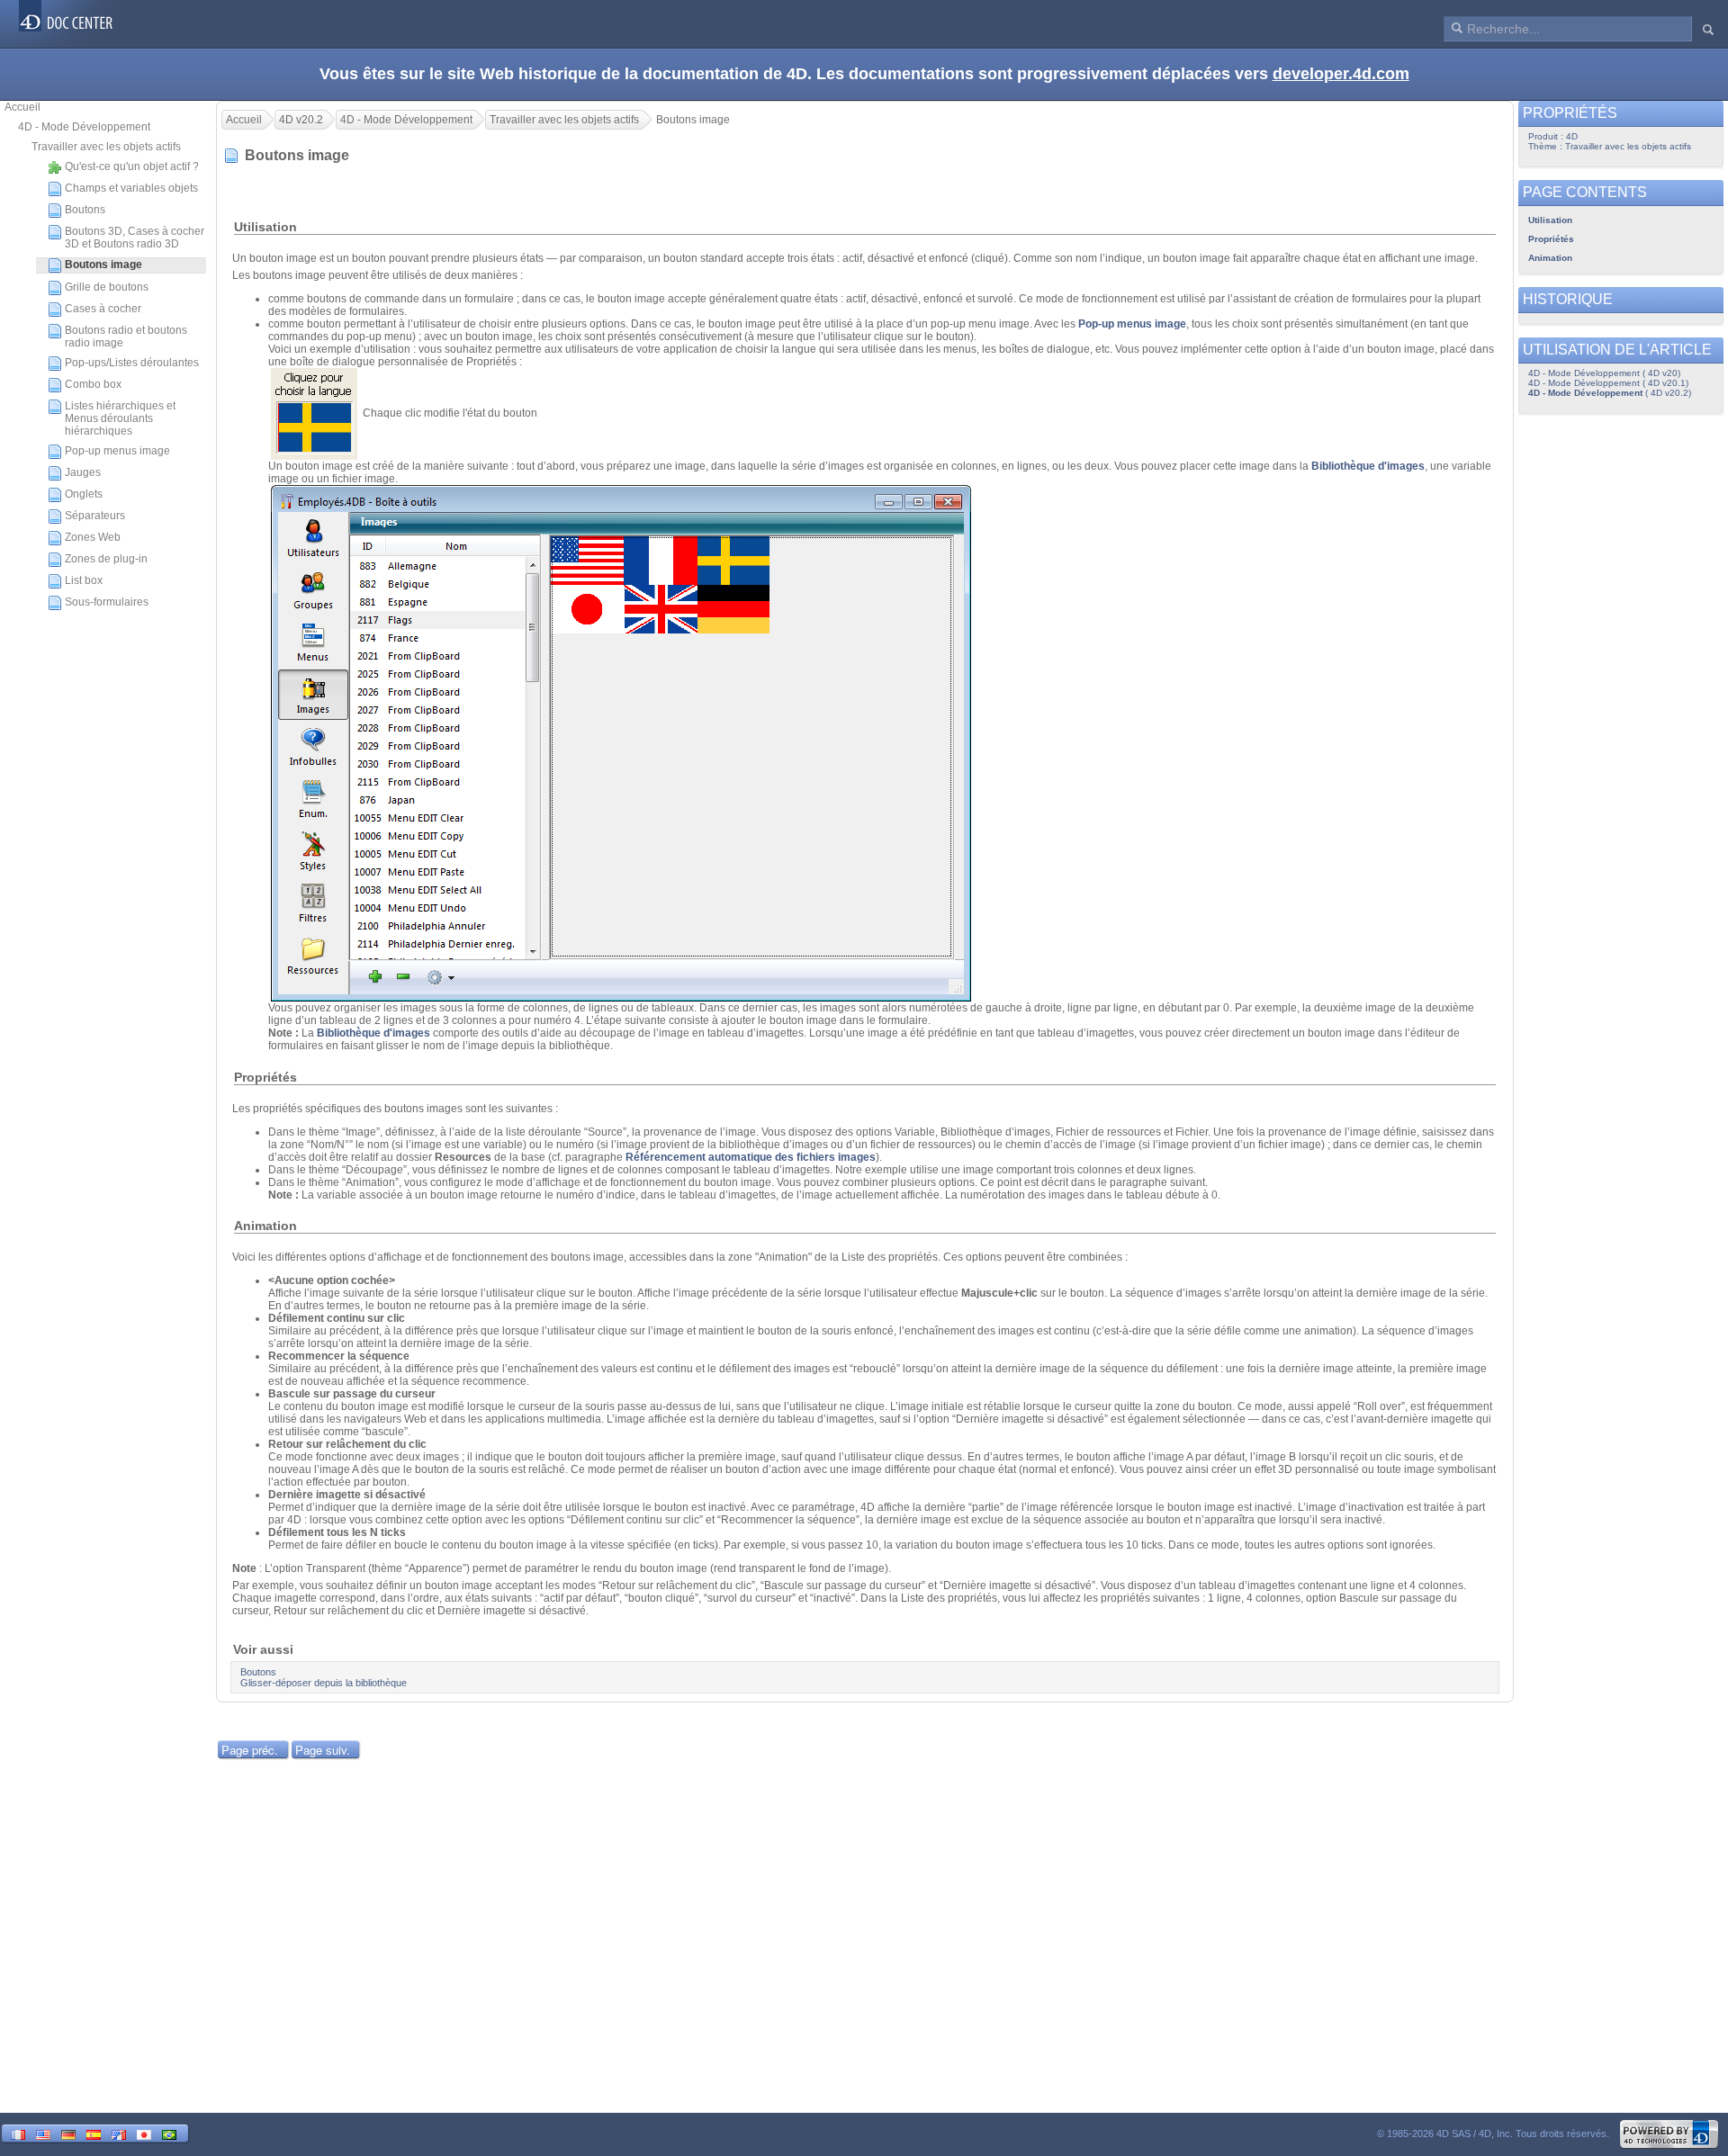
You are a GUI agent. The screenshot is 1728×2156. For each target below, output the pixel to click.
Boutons (85, 210)
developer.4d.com (1341, 74)
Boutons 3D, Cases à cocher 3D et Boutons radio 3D (135, 238)
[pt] (169, 2133)
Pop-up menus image (117, 451)
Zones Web (93, 537)
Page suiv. (323, 1750)
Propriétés (1551, 239)
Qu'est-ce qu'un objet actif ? (132, 166)
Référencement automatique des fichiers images (751, 1157)
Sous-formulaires (107, 602)
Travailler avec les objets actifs (106, 147)
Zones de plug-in (106, 559)
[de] (68, 2133)
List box (84, 580)
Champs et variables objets (131, 188)
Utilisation (1550, 220)
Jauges (83, 472)
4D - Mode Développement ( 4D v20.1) (1608, 383)
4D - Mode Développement (84, 127)
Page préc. (250, 1750)
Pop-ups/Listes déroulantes (132, 363)
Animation (1550, 258)
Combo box (93, 384)
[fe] (119, 2133)
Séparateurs (95, 516)
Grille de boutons (107, 287)
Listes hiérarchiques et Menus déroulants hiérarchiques (120, 418)
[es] (94, 2133)
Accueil (22, 107)
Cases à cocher (103, 309)
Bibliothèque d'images (1368, 466)
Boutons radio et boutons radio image (126, 337)
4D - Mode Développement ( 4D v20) (1604, 373)
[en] (43, 2133)
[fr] (18, 2133)
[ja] (144, 2133)
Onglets (84, 494)
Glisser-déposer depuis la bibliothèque (324, 1683)
